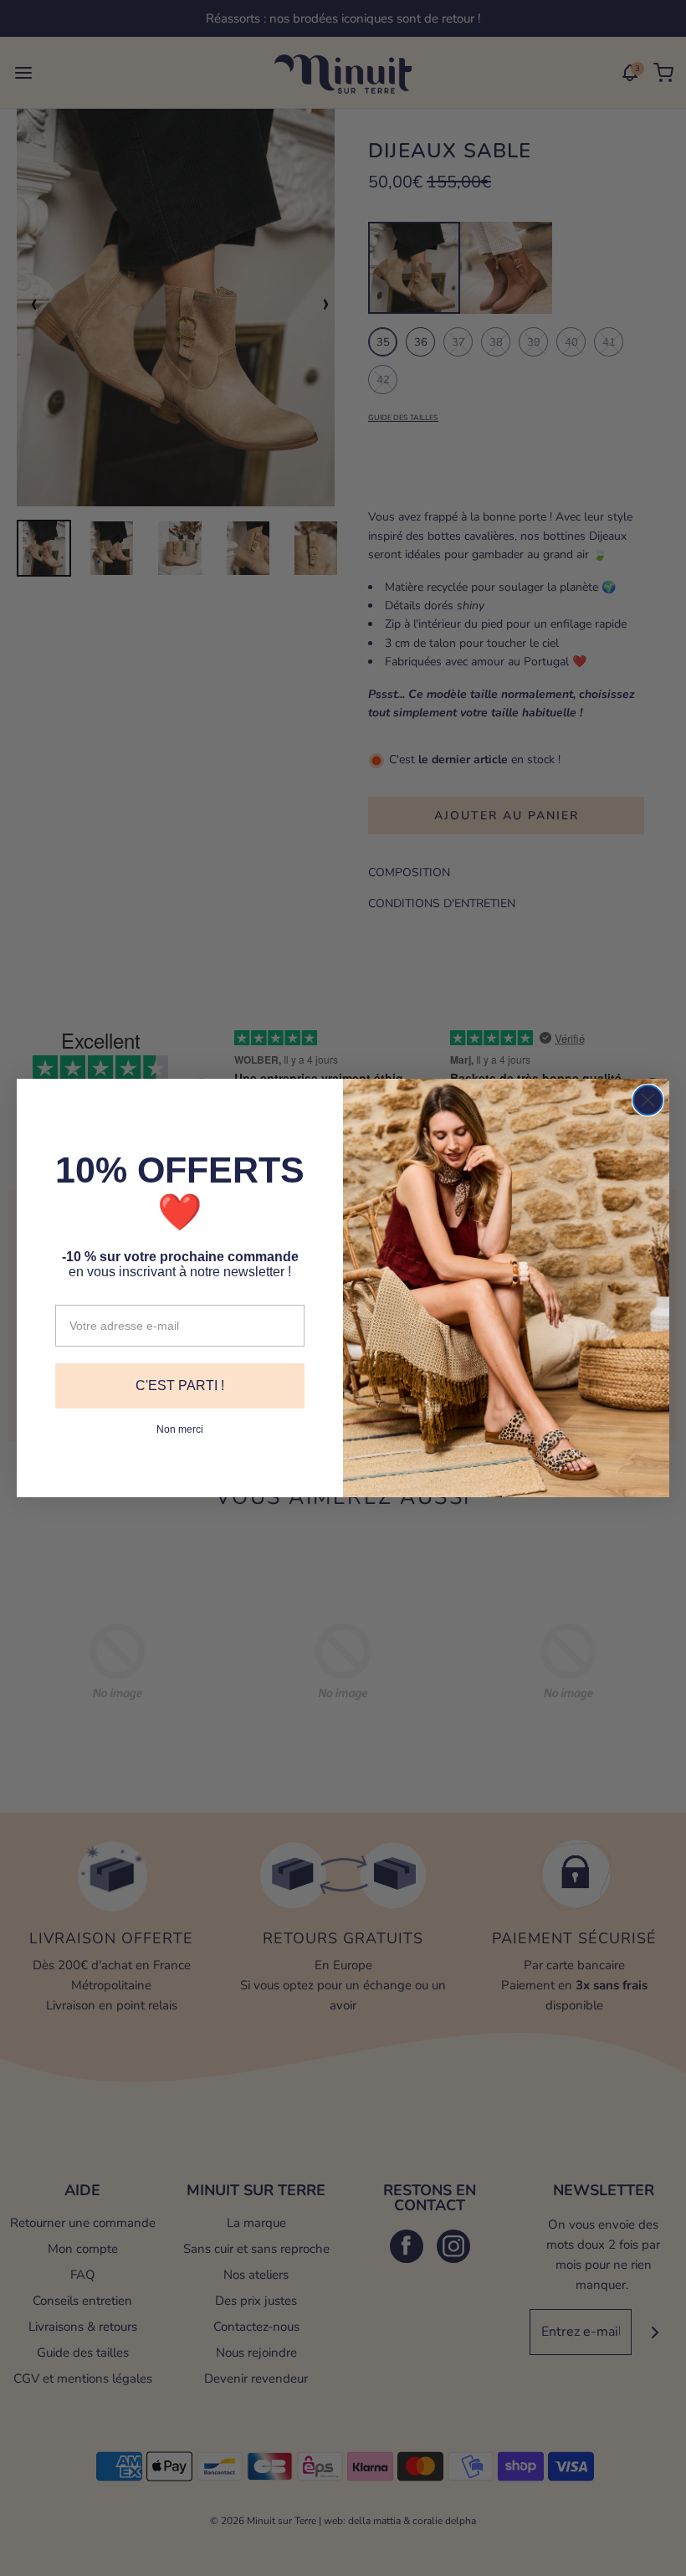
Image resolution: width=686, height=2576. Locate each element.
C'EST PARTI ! (180, 1385)
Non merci (180, 1429)
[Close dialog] (648, 1100)
